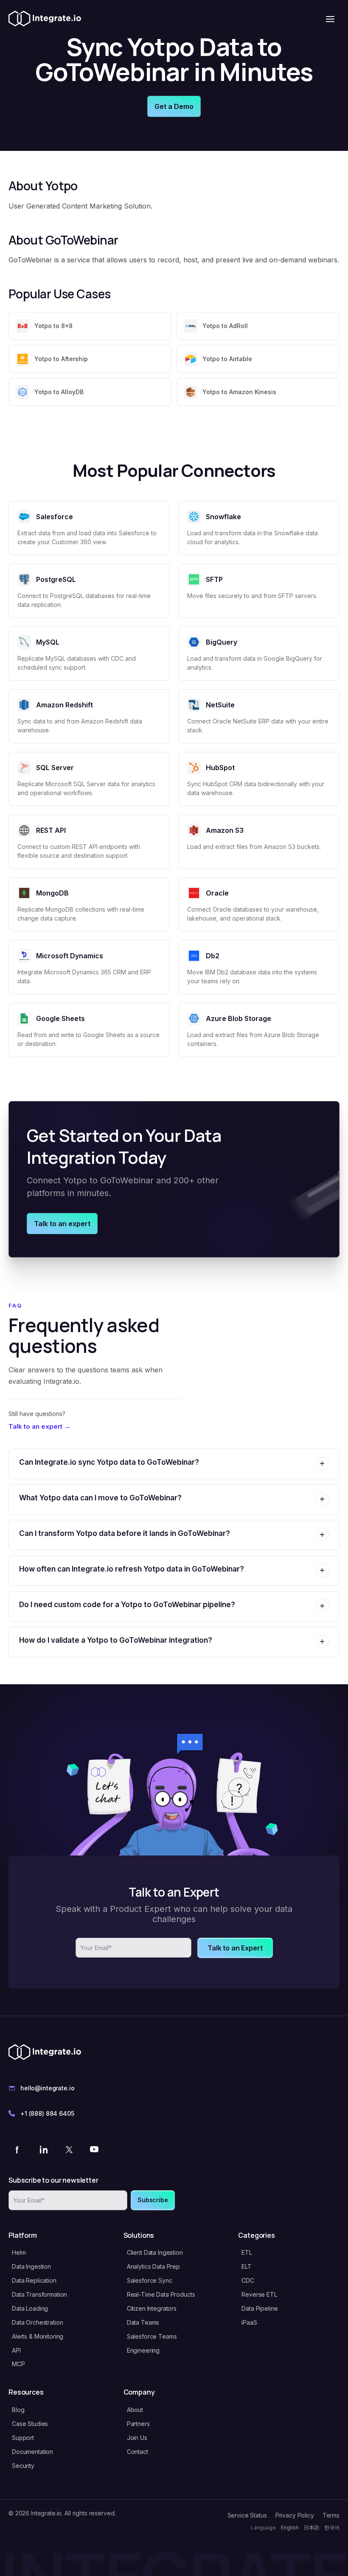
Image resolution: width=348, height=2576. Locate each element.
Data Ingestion (31, 2266)
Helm (19, 2252)
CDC (248, 2280)
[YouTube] (94, 2149)
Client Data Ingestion (155, 2252)
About (135, 2410)
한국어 (332, 2527)
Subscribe (153, 2200)
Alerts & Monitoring (38, 2336)
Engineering (143, 2350)
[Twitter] (69, 2149)
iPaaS (249, 2322)
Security (23, 2466)
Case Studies (30, 2424)
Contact (138, 2452)
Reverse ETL (259, 2294)
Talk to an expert (62, 1224)
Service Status (247, 2515)
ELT (247, 2266)
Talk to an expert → (39, 1426)
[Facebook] (18, 2149)
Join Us (137, 2438)
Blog (18, 2410)
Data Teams (143, 2322)
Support (23, 2438)
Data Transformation (39, 2294)
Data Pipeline (260, 2308)
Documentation (32, 2452)
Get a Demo (174, 106)
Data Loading (30, 2308)
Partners (138, 2424)
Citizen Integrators (152, 2308)
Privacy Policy (295, 2515)
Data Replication (34, 2280)
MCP (18, 2364)
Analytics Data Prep (153, 2266)
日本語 (312, 2527)
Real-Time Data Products (161, 2294)
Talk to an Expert (235, 1948)
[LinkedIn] (43, 2149)
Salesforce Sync (150, 2280)
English (290, 2527)
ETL (247, 2252)
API (16, 2350)
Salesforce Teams (152, 2336)
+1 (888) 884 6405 (47, 2113)
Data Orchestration (37, 2322)
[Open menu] (330, 19)
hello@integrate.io (47, 2088)
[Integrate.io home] (45, 19)
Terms (331, 2515)
